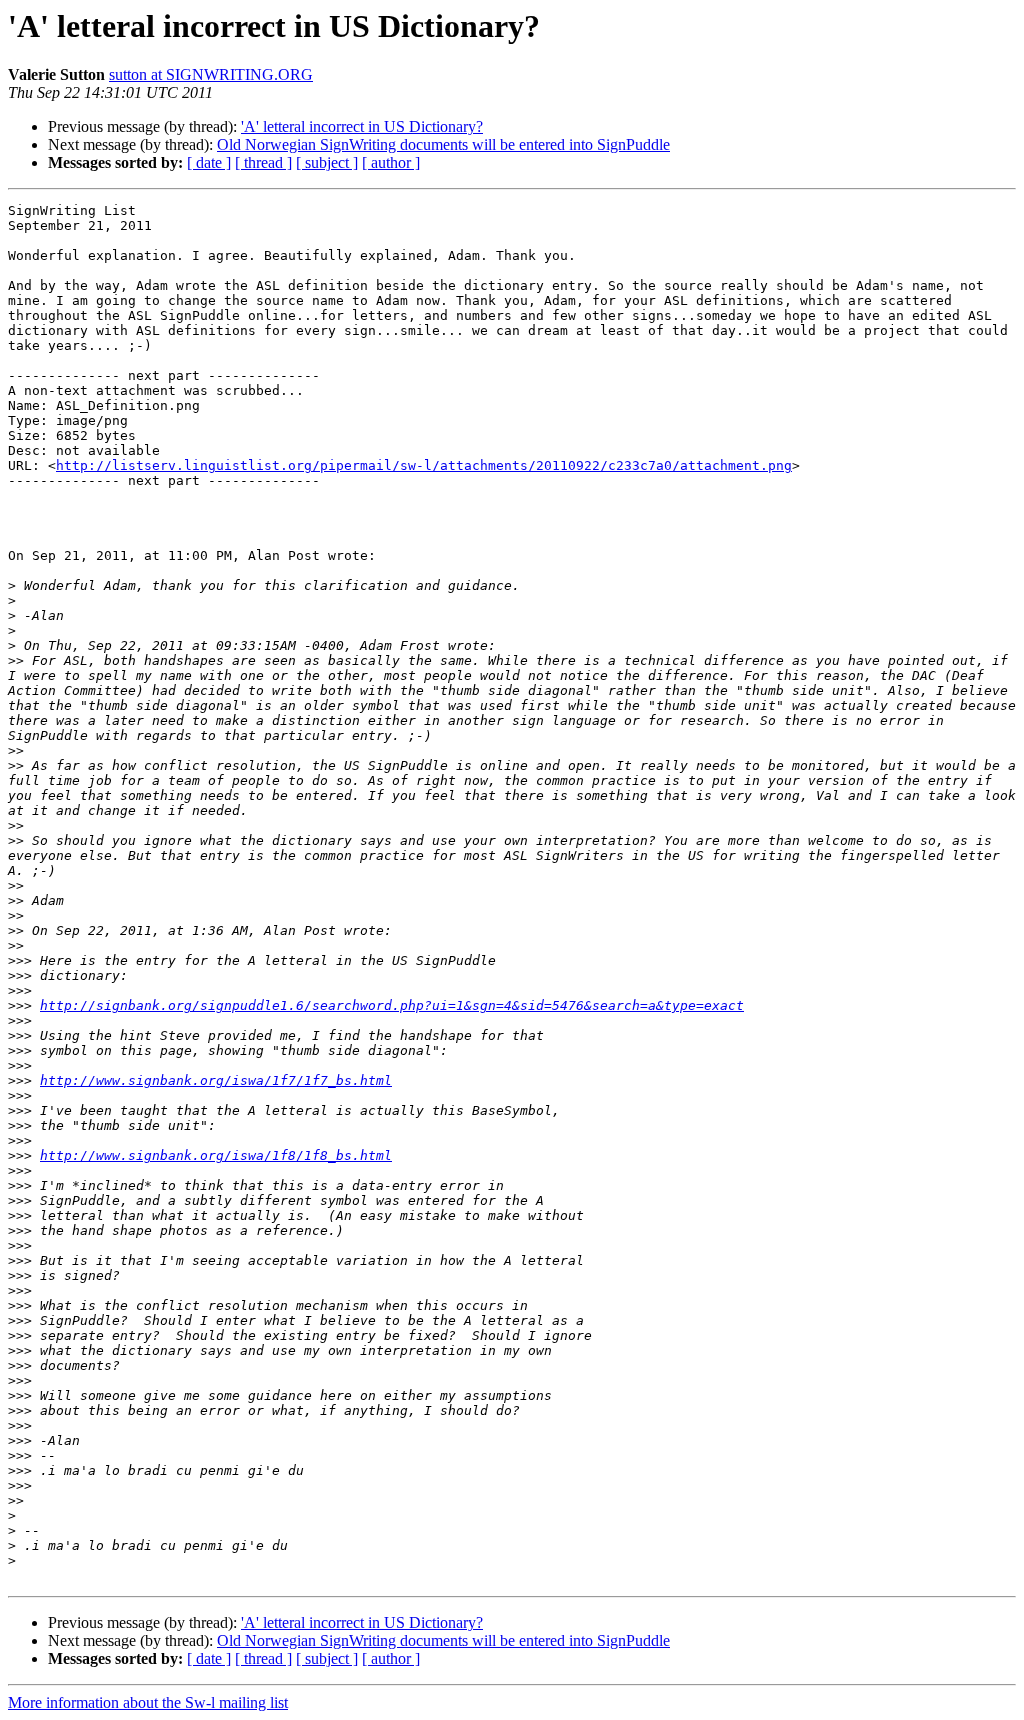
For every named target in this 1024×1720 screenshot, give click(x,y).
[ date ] (209, 162)
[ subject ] (327, 162)
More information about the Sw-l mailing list (148, 1702)
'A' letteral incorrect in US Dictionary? (362, 126)
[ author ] (391, 162)
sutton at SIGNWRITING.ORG (211, 74)
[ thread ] (263, 162)
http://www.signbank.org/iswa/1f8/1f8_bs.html (216, 1155)
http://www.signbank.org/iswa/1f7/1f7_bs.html (216, 1080)
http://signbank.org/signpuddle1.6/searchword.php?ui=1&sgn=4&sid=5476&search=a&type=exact (392, 1005)
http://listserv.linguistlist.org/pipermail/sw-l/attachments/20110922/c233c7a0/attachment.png (424, 465)
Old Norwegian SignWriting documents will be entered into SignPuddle (443, 144)
